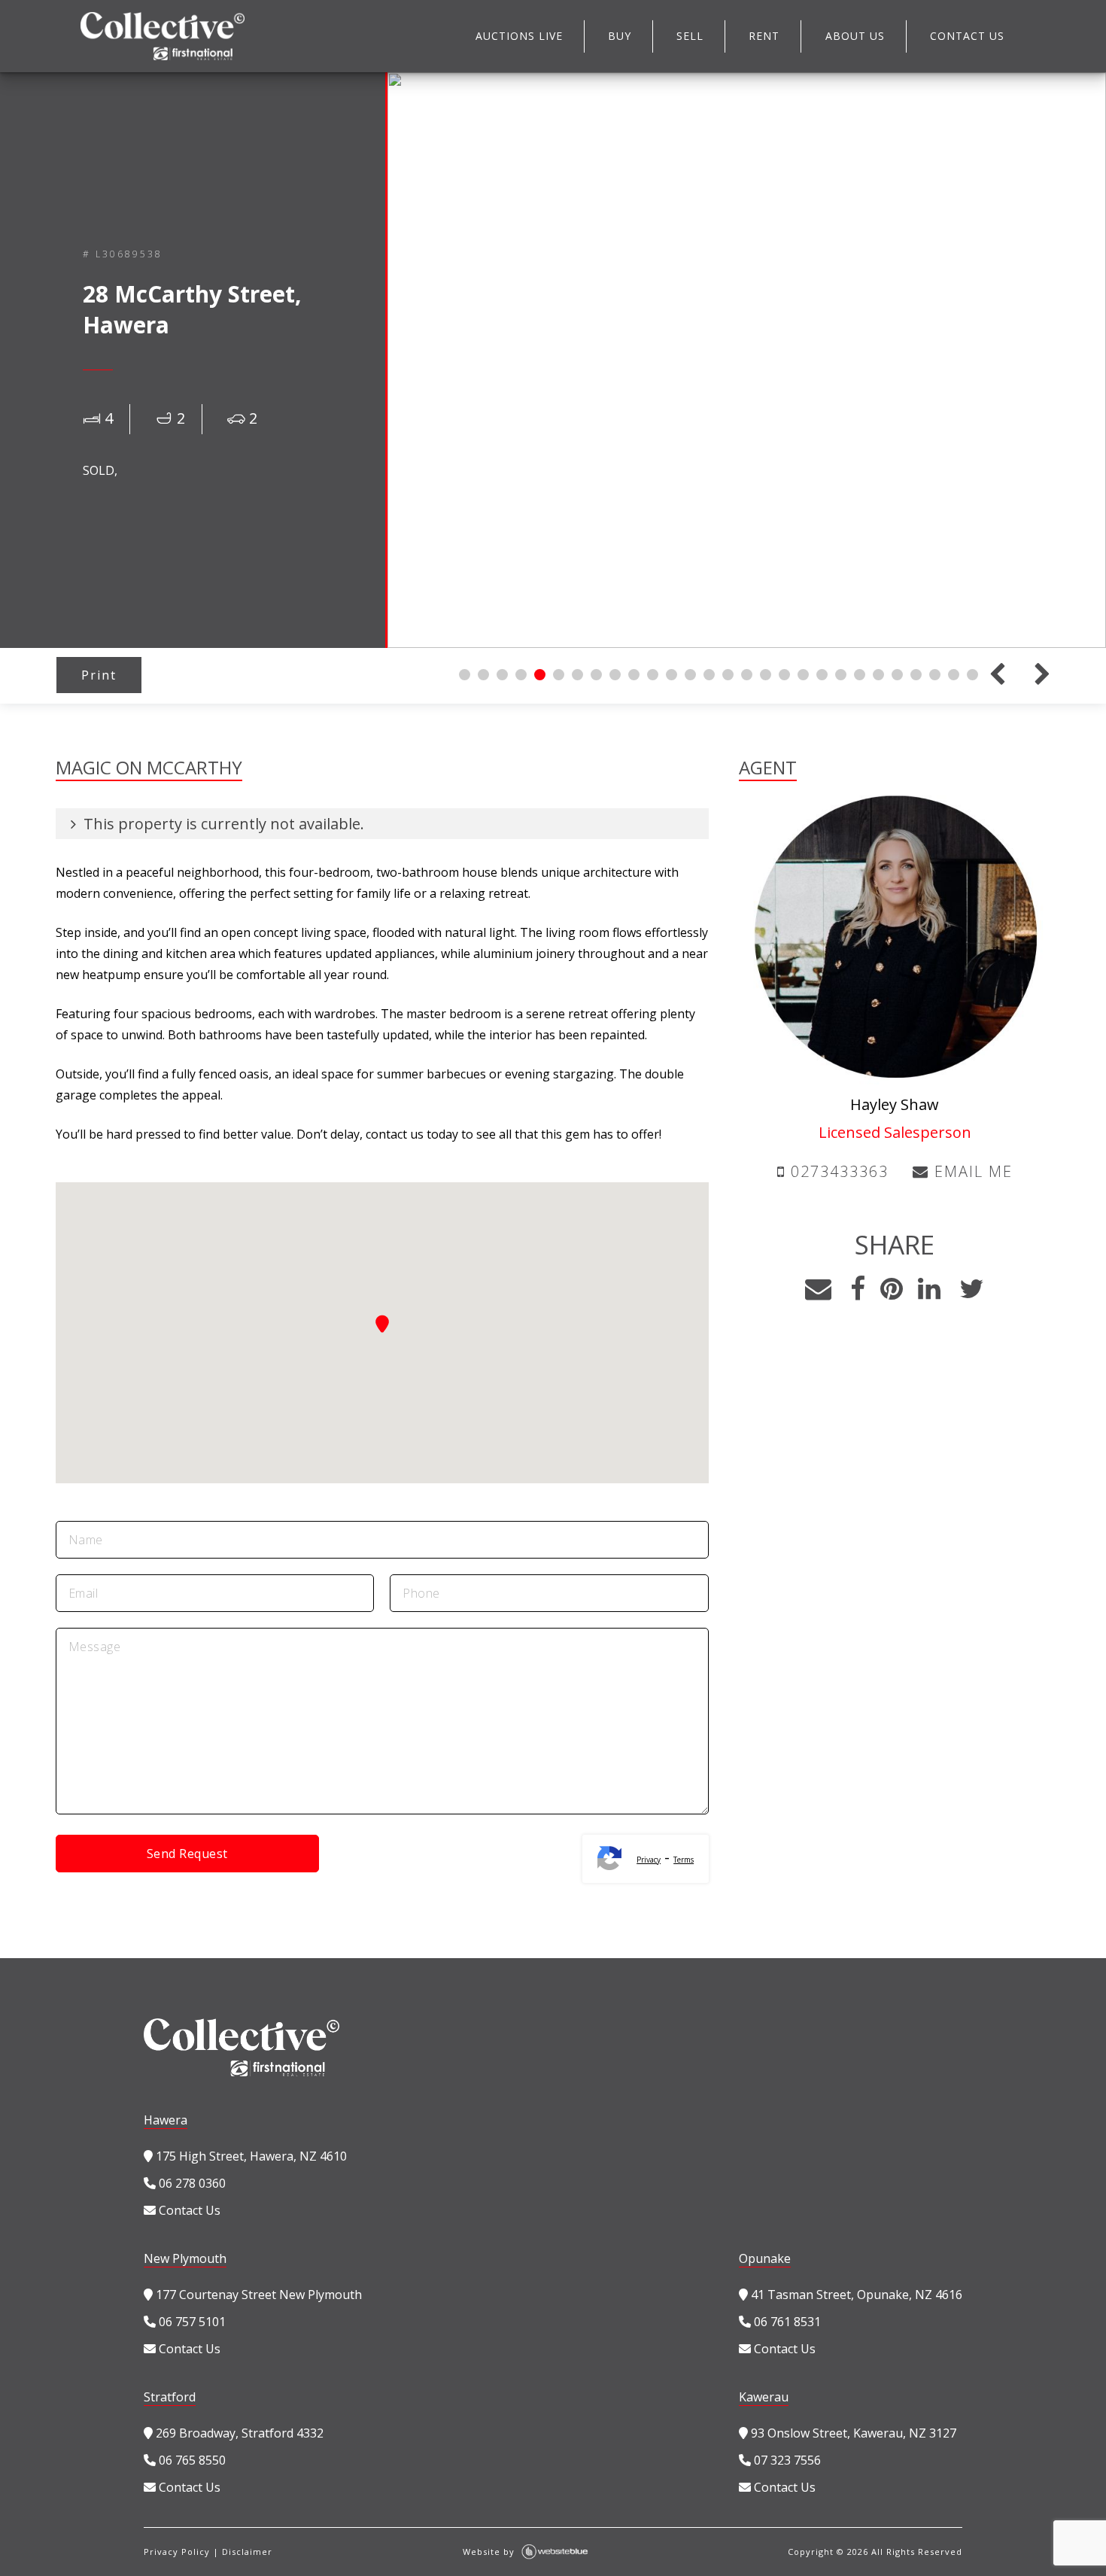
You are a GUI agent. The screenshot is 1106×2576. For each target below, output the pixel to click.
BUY (620, 36)
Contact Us (188, 2210)
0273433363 (837, 1171)
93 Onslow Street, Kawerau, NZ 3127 (852, 2433)
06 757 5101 (191, 2322)
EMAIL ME (971, 1171)
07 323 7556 (786, 2460)
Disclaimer (247, 2552)
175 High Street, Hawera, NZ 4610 (250, 2156)
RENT (764, 36)
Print (99, 675)
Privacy (649, 1860)
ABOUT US (855, 36)
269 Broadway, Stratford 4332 (238, 2433)
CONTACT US (967, 36)
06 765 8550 (191, 2460)
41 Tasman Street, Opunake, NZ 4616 (855, 2295)
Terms (684, 1860)
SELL (690, 36)
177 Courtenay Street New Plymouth (257, 2295)
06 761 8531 (786, 2322)
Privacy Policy (177, 2552)
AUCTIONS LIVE (519, 36)
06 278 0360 (191, 2183)
